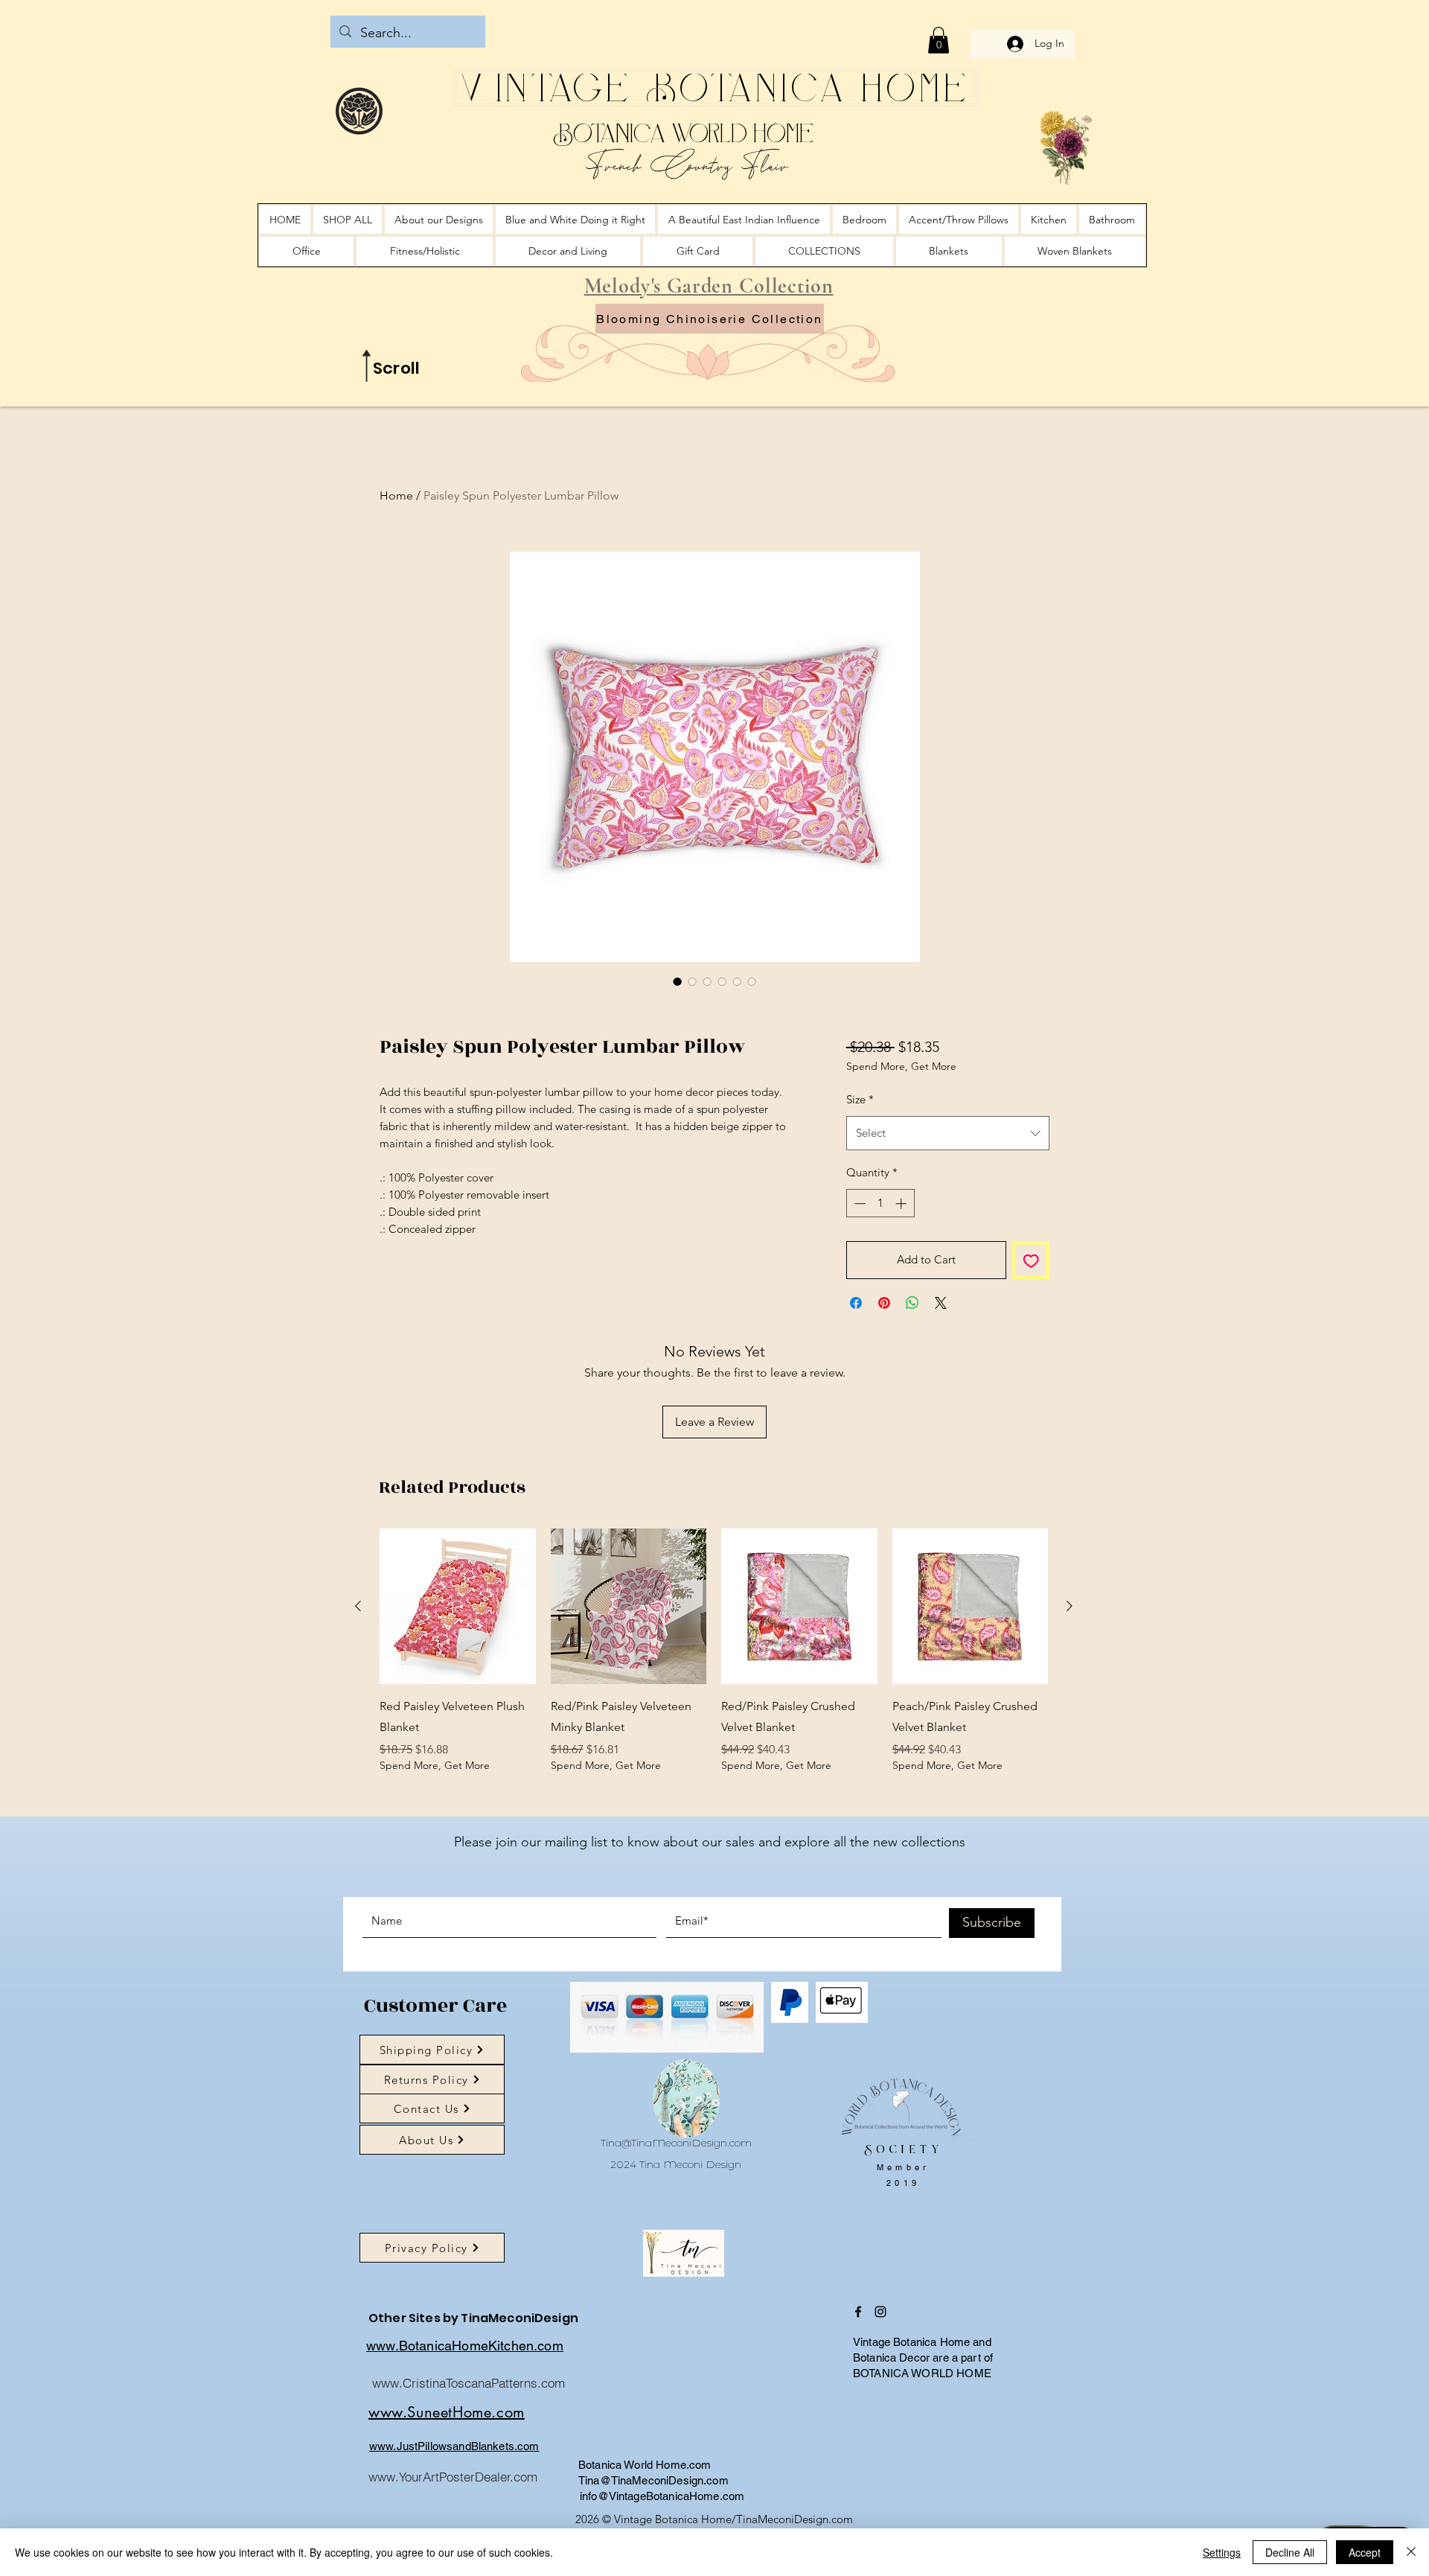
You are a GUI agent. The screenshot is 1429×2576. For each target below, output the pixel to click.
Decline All (1290, 2552)
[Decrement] (859, 1203)
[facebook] (858, 2312)
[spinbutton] (880, 1203)
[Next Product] (1070, 1606)
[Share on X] (941, 1303)
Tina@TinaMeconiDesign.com (676, 2143)
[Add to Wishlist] (1031, 1260)
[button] (939, 40)
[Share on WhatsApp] (912, 1303)
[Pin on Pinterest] (884, 1303)
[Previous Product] (358, 1606)
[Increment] (902, 1203)
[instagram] (880, 2312)
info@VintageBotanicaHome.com (662, 2496)
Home (396, 495)
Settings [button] (1222, 2552)
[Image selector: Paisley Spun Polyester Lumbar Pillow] (677, 981)
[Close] (1411, 2552)
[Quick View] (458, 1607)
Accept (1365, 2552)
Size (860, 1099)
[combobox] (948, 1133)
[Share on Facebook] (856, 1303)
